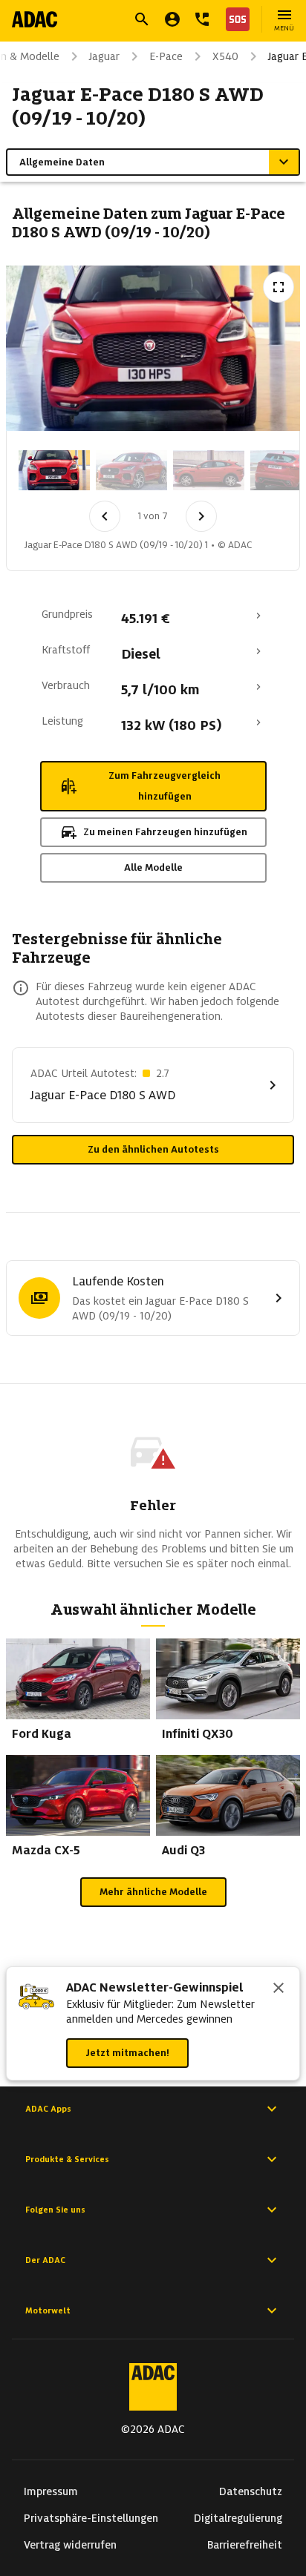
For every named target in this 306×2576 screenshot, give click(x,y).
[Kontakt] (202, 19)
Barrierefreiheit (245, 2545)
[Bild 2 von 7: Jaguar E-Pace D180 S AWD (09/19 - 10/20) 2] (131, 470)
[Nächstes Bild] (201, 516)
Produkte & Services (67, 2159)
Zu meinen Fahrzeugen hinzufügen (165, 832)
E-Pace (166, 56)
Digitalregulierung (238, 2518)
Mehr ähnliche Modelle (153, 1892)
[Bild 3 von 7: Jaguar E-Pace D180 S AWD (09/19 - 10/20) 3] (209, 470)
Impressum (51, 2491)
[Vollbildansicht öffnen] (279, 287)
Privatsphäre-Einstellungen (91, 2518)
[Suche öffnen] (142, 19)
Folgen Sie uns (55, 2210)
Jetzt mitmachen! (127, 2053)
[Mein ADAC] (172, 19)
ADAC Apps (48, 2109)
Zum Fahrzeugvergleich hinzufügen (165, 786)
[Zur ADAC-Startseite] (35, 19)
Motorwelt (48, 2310)
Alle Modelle (153, 867)
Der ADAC (45, 2260)
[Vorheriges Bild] (105, 516)
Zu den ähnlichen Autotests (153, 1149)
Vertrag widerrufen (70, 2545)
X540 (225, 56)
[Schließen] (279, 1989)
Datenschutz (251, 2491)
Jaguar (104, 56)
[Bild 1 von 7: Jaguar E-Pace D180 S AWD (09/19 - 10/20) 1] (54, 470)
